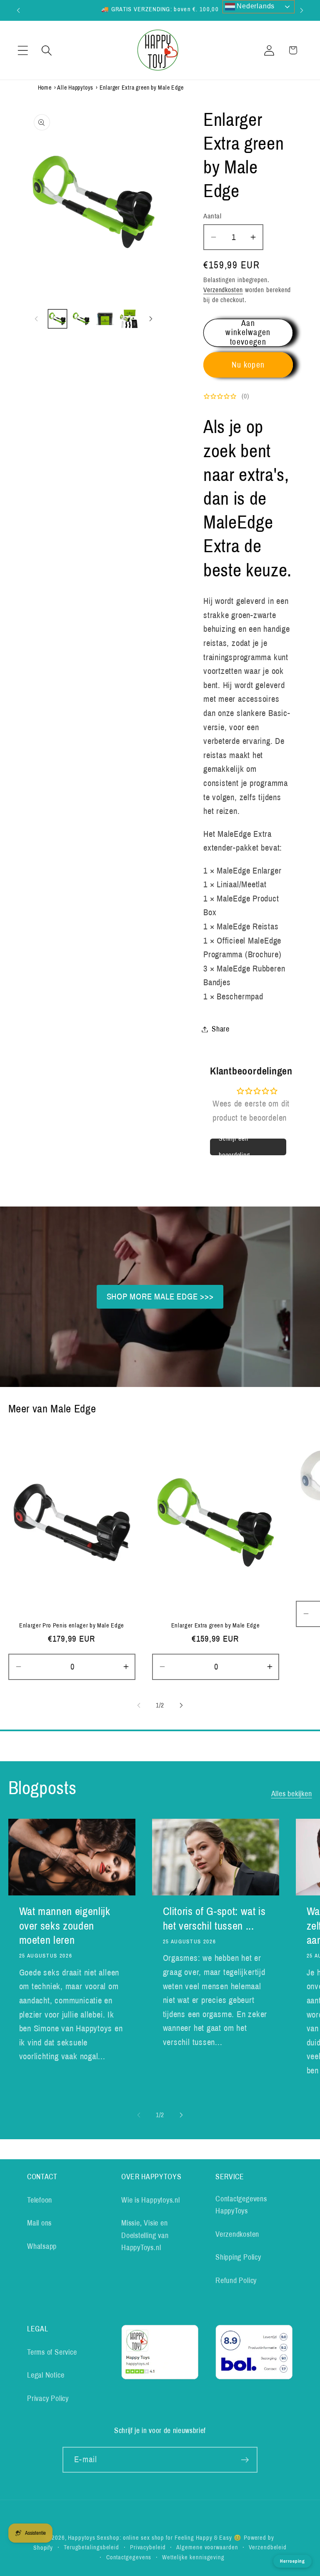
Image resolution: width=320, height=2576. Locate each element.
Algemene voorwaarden (207, 2547)
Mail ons (39, 2223)
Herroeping (292, 2561)
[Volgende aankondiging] (302, 10)
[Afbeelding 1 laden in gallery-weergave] (57, 319)
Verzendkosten (223, 290)
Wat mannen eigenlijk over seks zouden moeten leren (65, 1926)
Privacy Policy (48, 2398)
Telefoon (40, 2200)
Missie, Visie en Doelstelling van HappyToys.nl (145, 2235)
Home (45, 88)
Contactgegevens (129, 2557)
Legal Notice (46, 2375)
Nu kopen (248, 365)
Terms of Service (52, 2352)
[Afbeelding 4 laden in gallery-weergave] (129, 319)
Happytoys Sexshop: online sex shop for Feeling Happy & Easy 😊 (155, 2538)
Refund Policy (236, 2281)
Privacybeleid (148, 2547)
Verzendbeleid (268, 2547)
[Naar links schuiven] (36, 319)
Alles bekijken (292, 1794)
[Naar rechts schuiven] (151, 319)
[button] (23, 50)
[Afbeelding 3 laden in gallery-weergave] (105, 319)
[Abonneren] (245, 2460)
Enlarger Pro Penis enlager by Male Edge (72, 1625)
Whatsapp (42, 2246)
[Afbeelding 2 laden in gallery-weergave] (81, 319)
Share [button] (221, 1029)
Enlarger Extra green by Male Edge (216, 1625)
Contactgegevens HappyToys (241, 2205)
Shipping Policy (238, 2257)
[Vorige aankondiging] (18, 10)
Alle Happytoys (75, 88)
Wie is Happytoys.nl (151, 2200)
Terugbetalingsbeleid (91, 2547)
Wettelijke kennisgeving (193, 2557)
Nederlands (255, 6)
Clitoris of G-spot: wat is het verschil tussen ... (214, 1919)
